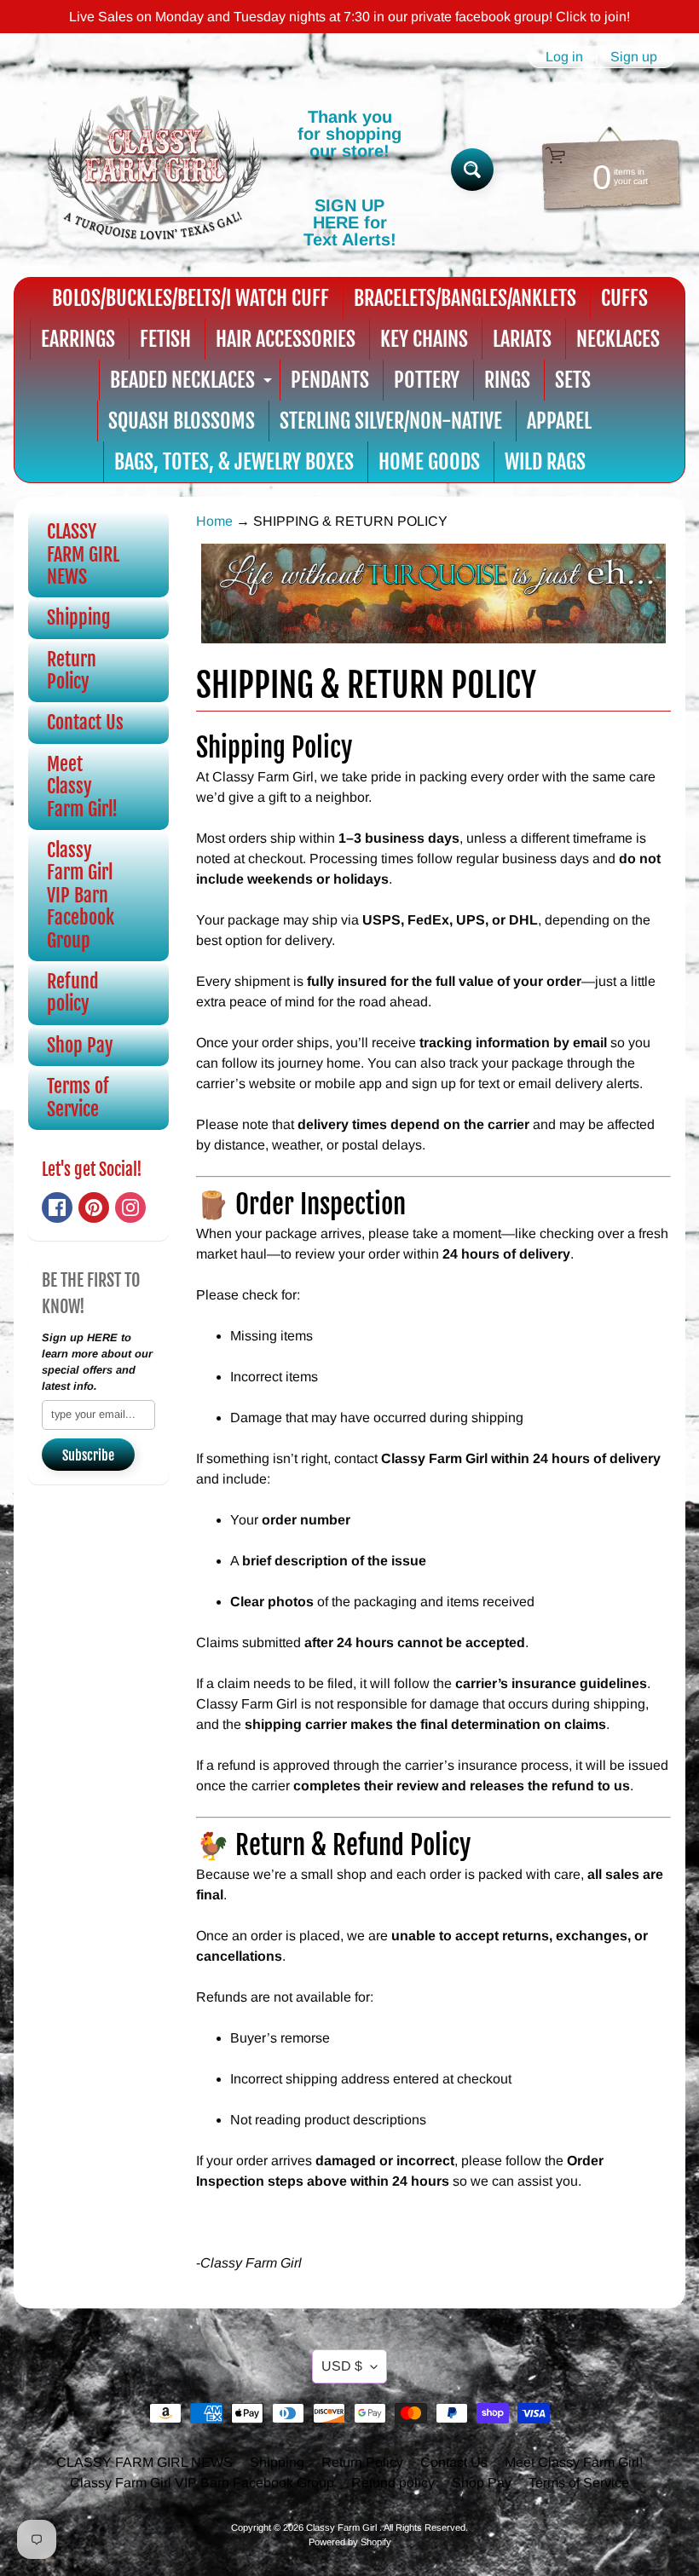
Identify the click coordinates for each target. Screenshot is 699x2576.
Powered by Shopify (350, 2542)
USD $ (342, 2366)
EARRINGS (78, 339)
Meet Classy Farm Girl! (82, 787)
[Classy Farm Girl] (154, 170)
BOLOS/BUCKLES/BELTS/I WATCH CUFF (191, 298)
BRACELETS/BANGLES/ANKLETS (465, 298)
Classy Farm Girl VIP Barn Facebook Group (81, 895)
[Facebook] (57, 1207)
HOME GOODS (429, 462)
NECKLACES (618, 339)
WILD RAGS (545, 462)
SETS (573, 380)
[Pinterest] (94, 1207)
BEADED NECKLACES (193, 384)
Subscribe (88, 1455)
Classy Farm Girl (343, 2527)
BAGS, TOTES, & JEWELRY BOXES (234, 462)
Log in (564, 57)
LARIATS (522, 339)
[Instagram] (130, 1207)
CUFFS (624, 298)
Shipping (79, 617)
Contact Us (85, 722)
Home (214, 521)
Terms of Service (78, 1097)
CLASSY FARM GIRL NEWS (83, 554)
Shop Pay (80, 1045)
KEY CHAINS (424, 339)
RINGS (507, 380)
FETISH (165, 339)
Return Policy (72, 670)
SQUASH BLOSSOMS (182, 421)
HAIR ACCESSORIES (286, 339)
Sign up (634, 57)
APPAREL (559, 421)
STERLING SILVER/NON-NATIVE (391, 421)
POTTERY (427, 380)
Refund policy (73, 992)
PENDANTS (330, 380)
